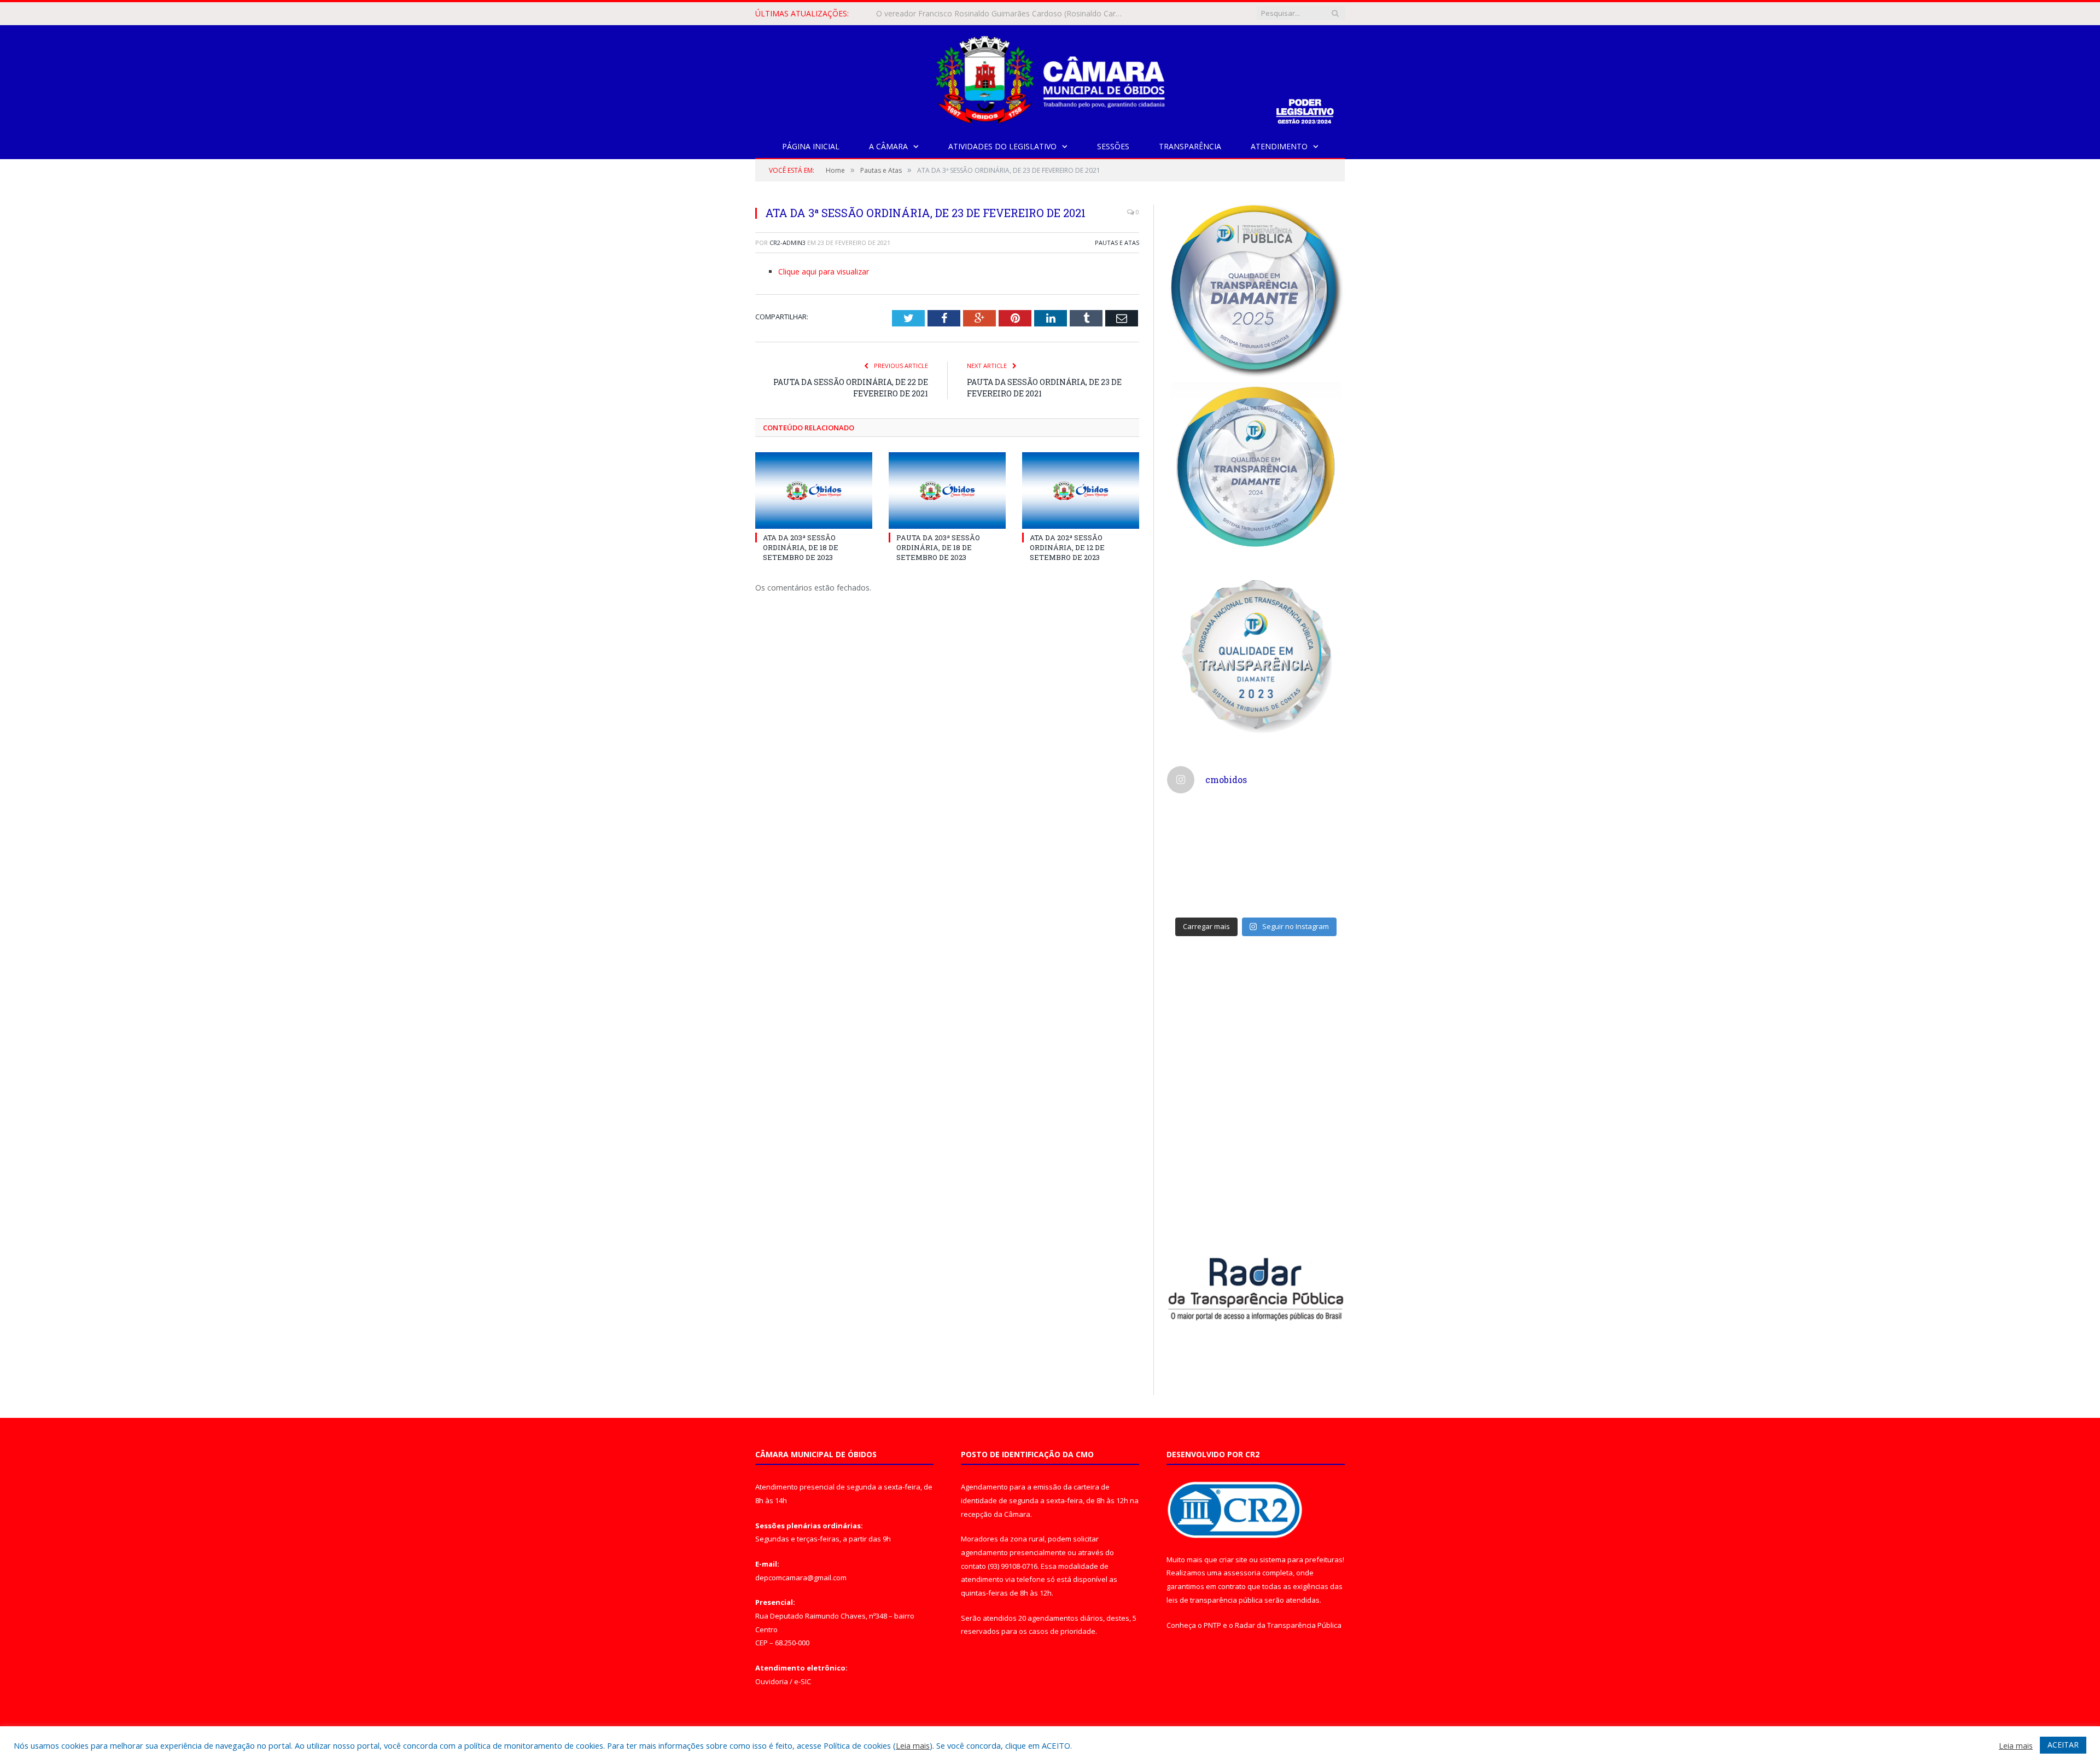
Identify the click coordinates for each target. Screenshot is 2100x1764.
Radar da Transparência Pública (1288, 1625)
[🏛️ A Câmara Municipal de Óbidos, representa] (1302, 884)
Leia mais (913, 1745)
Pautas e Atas (1117, 243)
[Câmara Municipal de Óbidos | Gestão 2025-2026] (1050, 77)
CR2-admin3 (787, 243)
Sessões (1113, 146)
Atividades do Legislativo (1002, 146)
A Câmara (888, 146)
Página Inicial (811, 146)
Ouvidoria (772, 1681)
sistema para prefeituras (1301, 1559)
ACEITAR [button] (2063, 1745)
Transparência (1190, 146)
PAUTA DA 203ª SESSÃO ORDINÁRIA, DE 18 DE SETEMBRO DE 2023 (938, 547)
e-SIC (803, 1681)
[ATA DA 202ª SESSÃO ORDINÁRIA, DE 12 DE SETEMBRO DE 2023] (1081, 490)
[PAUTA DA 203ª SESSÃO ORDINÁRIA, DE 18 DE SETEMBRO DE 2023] (947, 490)
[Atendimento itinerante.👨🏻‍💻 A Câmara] (1210, 831)
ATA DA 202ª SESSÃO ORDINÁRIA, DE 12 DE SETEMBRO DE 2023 (1067, 547)
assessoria (1242, 1573)
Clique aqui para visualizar (824, 271)
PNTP (1212, 1625)
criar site (1233, 1559)
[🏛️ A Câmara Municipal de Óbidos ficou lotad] (1210, 884)
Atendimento (1279, 146)
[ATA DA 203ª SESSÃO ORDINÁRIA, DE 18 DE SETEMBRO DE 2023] (814, 490)
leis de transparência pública (1215, 1600)
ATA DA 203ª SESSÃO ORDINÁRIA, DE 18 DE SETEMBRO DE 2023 (801, 547)
